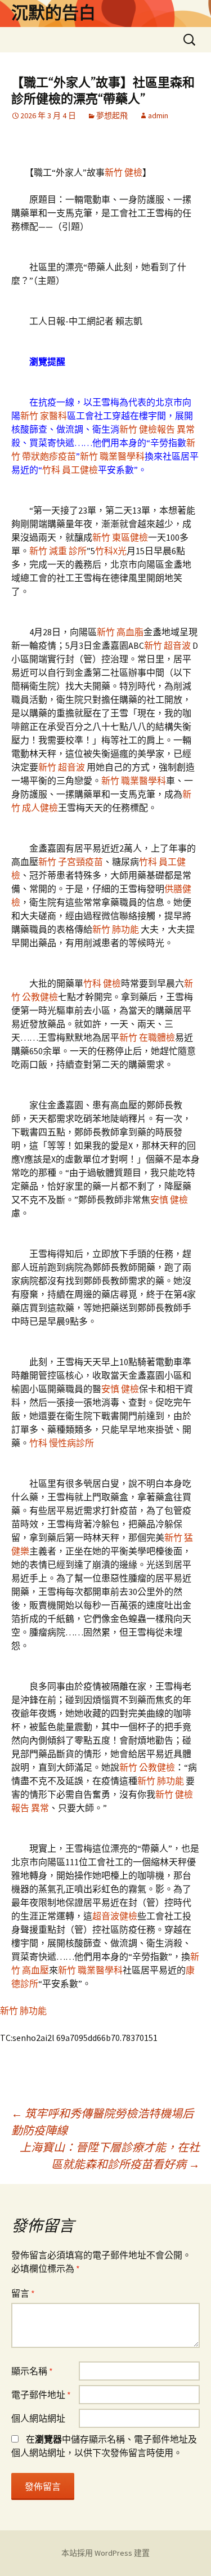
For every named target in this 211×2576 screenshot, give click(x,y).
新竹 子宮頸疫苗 (71, 862)
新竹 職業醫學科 (112, 456)
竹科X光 (111, 551)
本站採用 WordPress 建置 (105, 2553)
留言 (23, 2293)
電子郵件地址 (41, 2395)
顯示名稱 (32, 2371)
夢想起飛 (112, 115)
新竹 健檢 (124, 172)
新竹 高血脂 (120, 632)
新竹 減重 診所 (58, 551)
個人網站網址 (38, 2418)
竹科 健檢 (102, 983)
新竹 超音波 (168, 645)
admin (158, 115)
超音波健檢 (115, 1916)
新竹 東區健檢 (120, 537)
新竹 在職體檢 (147, 1037)
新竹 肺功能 (116, 929)
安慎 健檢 (169, 1200)
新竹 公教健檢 (147, 1767)
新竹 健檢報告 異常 (157, 429)
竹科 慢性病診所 (62, 1443)
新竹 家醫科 (44, 416)
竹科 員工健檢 (70, 470)
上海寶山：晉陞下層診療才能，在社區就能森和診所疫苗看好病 (110, 2156)
